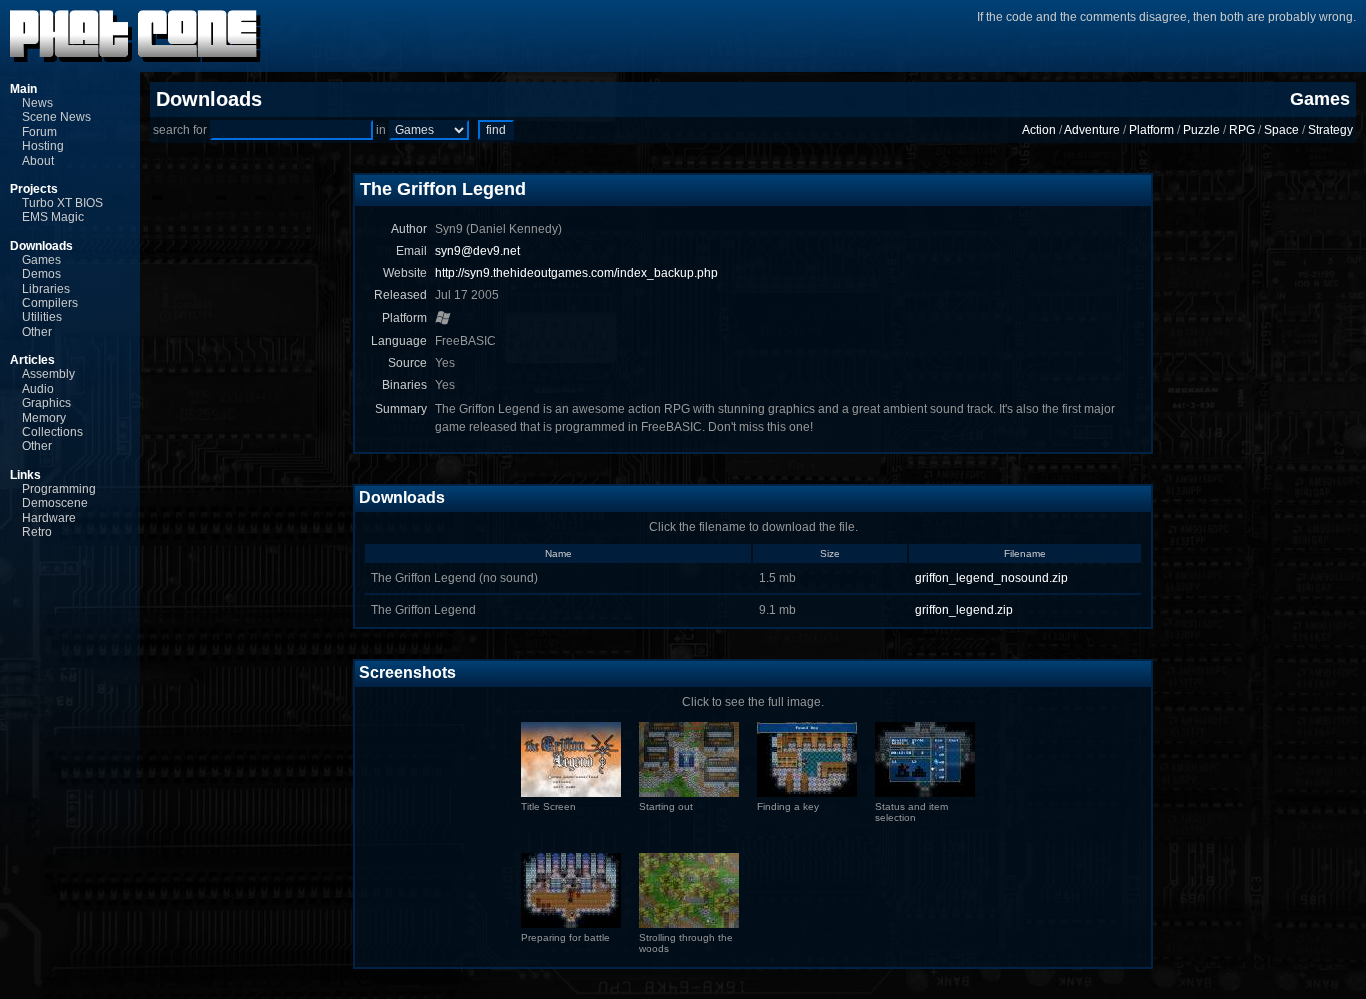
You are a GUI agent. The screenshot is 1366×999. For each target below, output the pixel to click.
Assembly (48, 374)
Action (1039, 130)
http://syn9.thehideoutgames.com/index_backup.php (576, 273)
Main (23, 89)
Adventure (1092, 130)
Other (37, 332)
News (37, 103)
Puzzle (1201, 130)
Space (1281, 130)
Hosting (43, 146)
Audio (38, 389)
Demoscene (55, 503)
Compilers (50, 303)
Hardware (49, 518)
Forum (39, 132)
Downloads (41, 246)
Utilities (42, 317)
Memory (44, 418)
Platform (1151, 130)
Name (558, 553)
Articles (32, 360)
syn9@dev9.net (477, 251)
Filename (1025, 553)
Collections (52, 432)
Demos (41, 274)
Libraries (46, 289)
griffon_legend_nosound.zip (991, 578)
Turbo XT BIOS (62, 203)
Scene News (56, 117)
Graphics (46, 403)
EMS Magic (53, 217)
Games (41, 260)
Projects (34, 189)
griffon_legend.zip (964, 610)
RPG (1242, 130)
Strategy (1330, 130)
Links (25, 475)
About (38, 161)
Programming (59, 489)
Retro (37, 532)
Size (830, 553)
